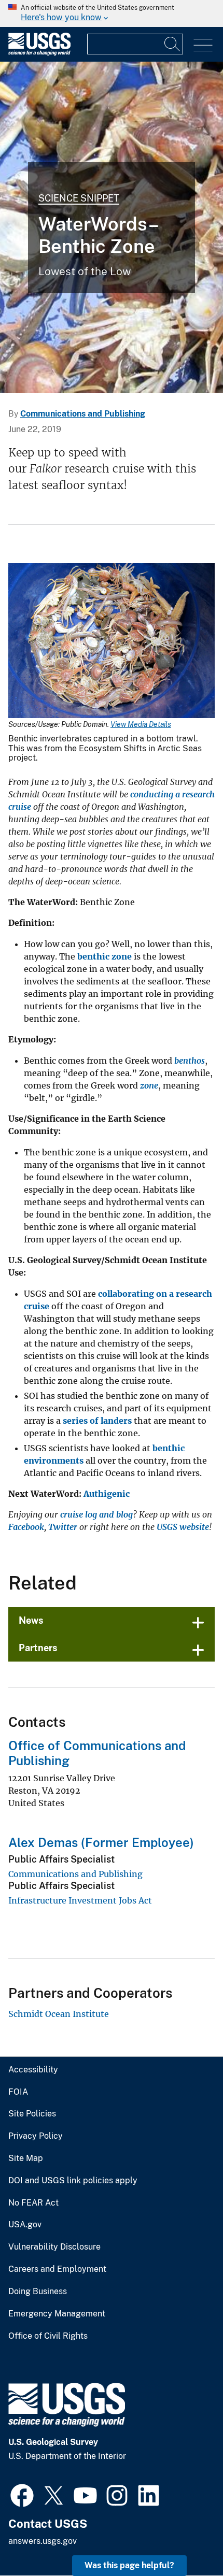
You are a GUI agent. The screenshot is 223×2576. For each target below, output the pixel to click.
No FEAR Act (33, 2203)
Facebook (26, 1527)
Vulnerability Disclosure (54, 2247)
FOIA (18, 2092)
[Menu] (203, 45)
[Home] (39, 53)
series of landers (97, 1421)
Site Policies (32, 2114)
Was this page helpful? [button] (129, 2565)
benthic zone (104, 956)
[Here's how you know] (112, 13)
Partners (38, 1648)
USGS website (183, 1527)
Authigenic (107, 1494)
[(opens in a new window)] (22, 2494)
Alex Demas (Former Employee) (101, 1842)
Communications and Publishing (83, 414)
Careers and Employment (57, 2269)
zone (149, 1085)
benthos (190, 1061)
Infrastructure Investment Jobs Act (80, 1900)
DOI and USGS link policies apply (73, 2181)
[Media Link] (112, 642)
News (31, 1620)
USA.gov (25, 2225)
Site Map (26, 2158)
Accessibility (33, 2070)
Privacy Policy (36, 2136)
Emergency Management (57, 2314)
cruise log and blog (96, 1514)
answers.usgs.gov (43, 2541)
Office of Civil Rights (48, 2336)
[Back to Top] (185, 2538)
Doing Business (38, 2292)
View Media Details (141, 724)
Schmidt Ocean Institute (59, 2014)
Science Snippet (79, 198)
